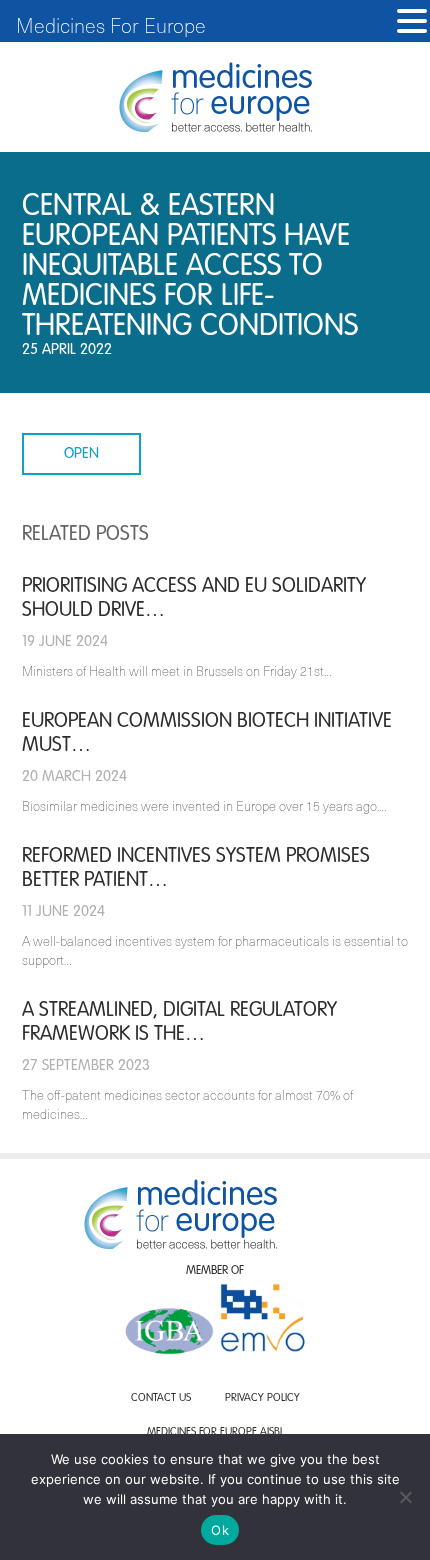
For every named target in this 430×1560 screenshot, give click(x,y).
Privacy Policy (262, 1398)
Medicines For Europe (111, 25)
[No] (405, 1497)
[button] (412, 21)
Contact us (161, 1398)
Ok (220, 1530)
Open (81, 453)
